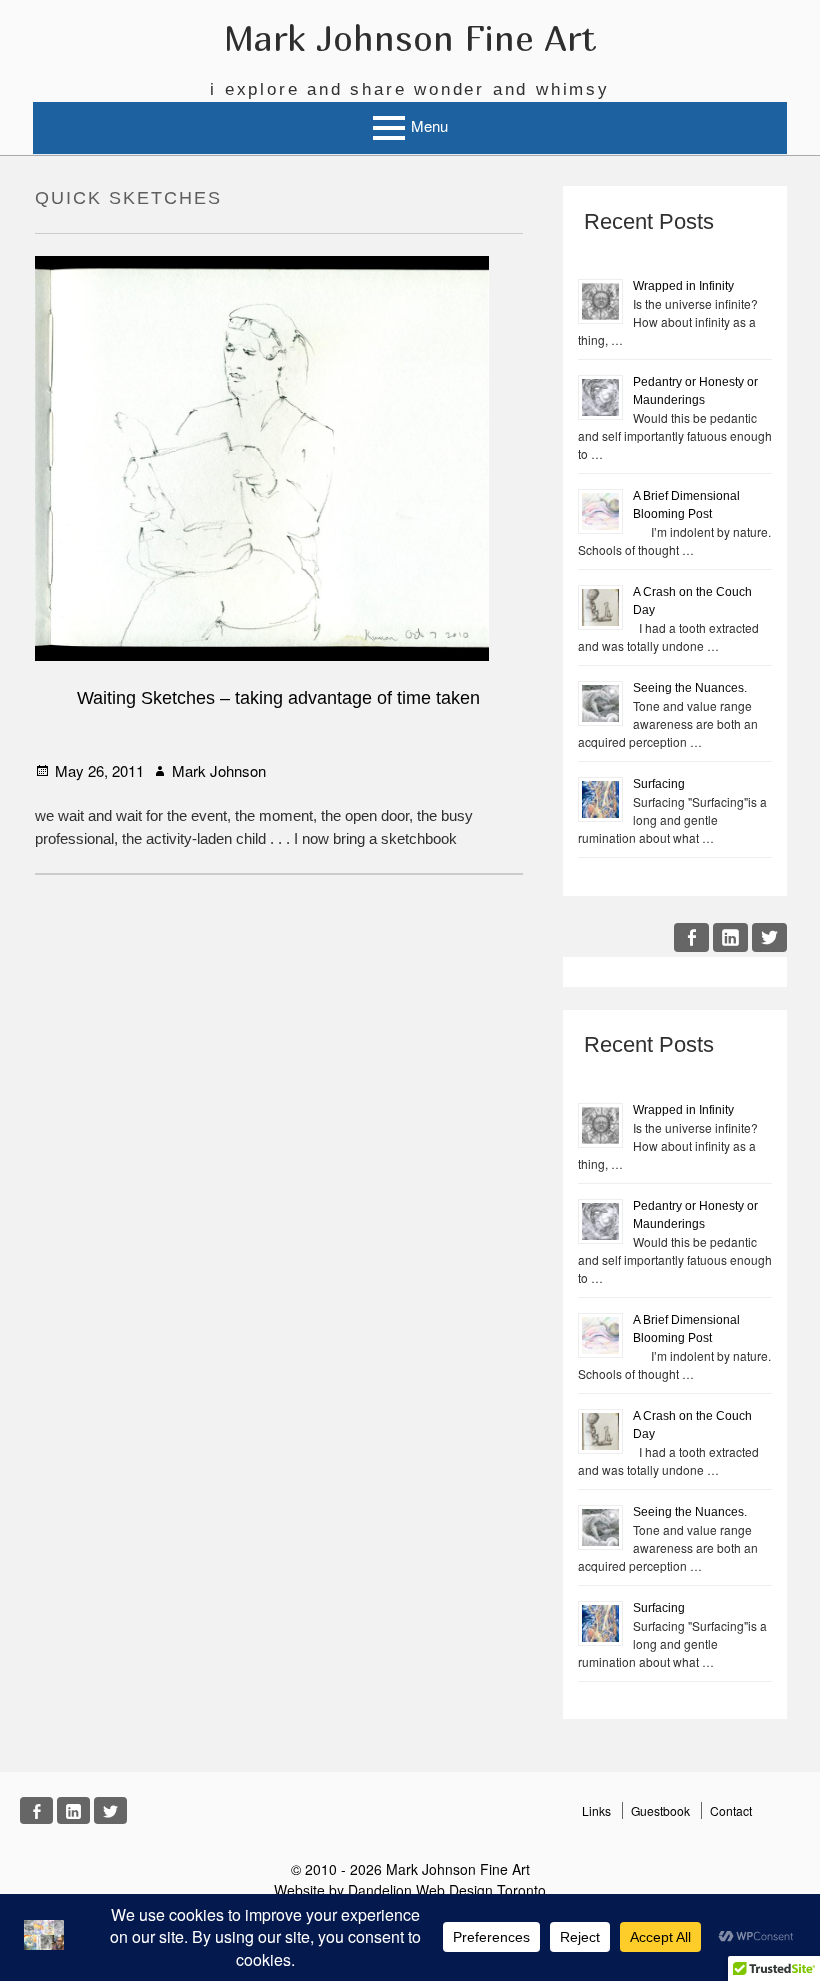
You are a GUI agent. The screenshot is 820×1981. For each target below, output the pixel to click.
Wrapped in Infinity (683, 286)
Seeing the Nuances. (690, 688)
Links (596, 1810)
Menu (429, 125)
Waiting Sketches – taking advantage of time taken (278, 698)
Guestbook (660, 1810)
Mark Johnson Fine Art (410, 38)
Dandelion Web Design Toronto (447, 1890)
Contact (731, 1810)
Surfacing (659, 784)
